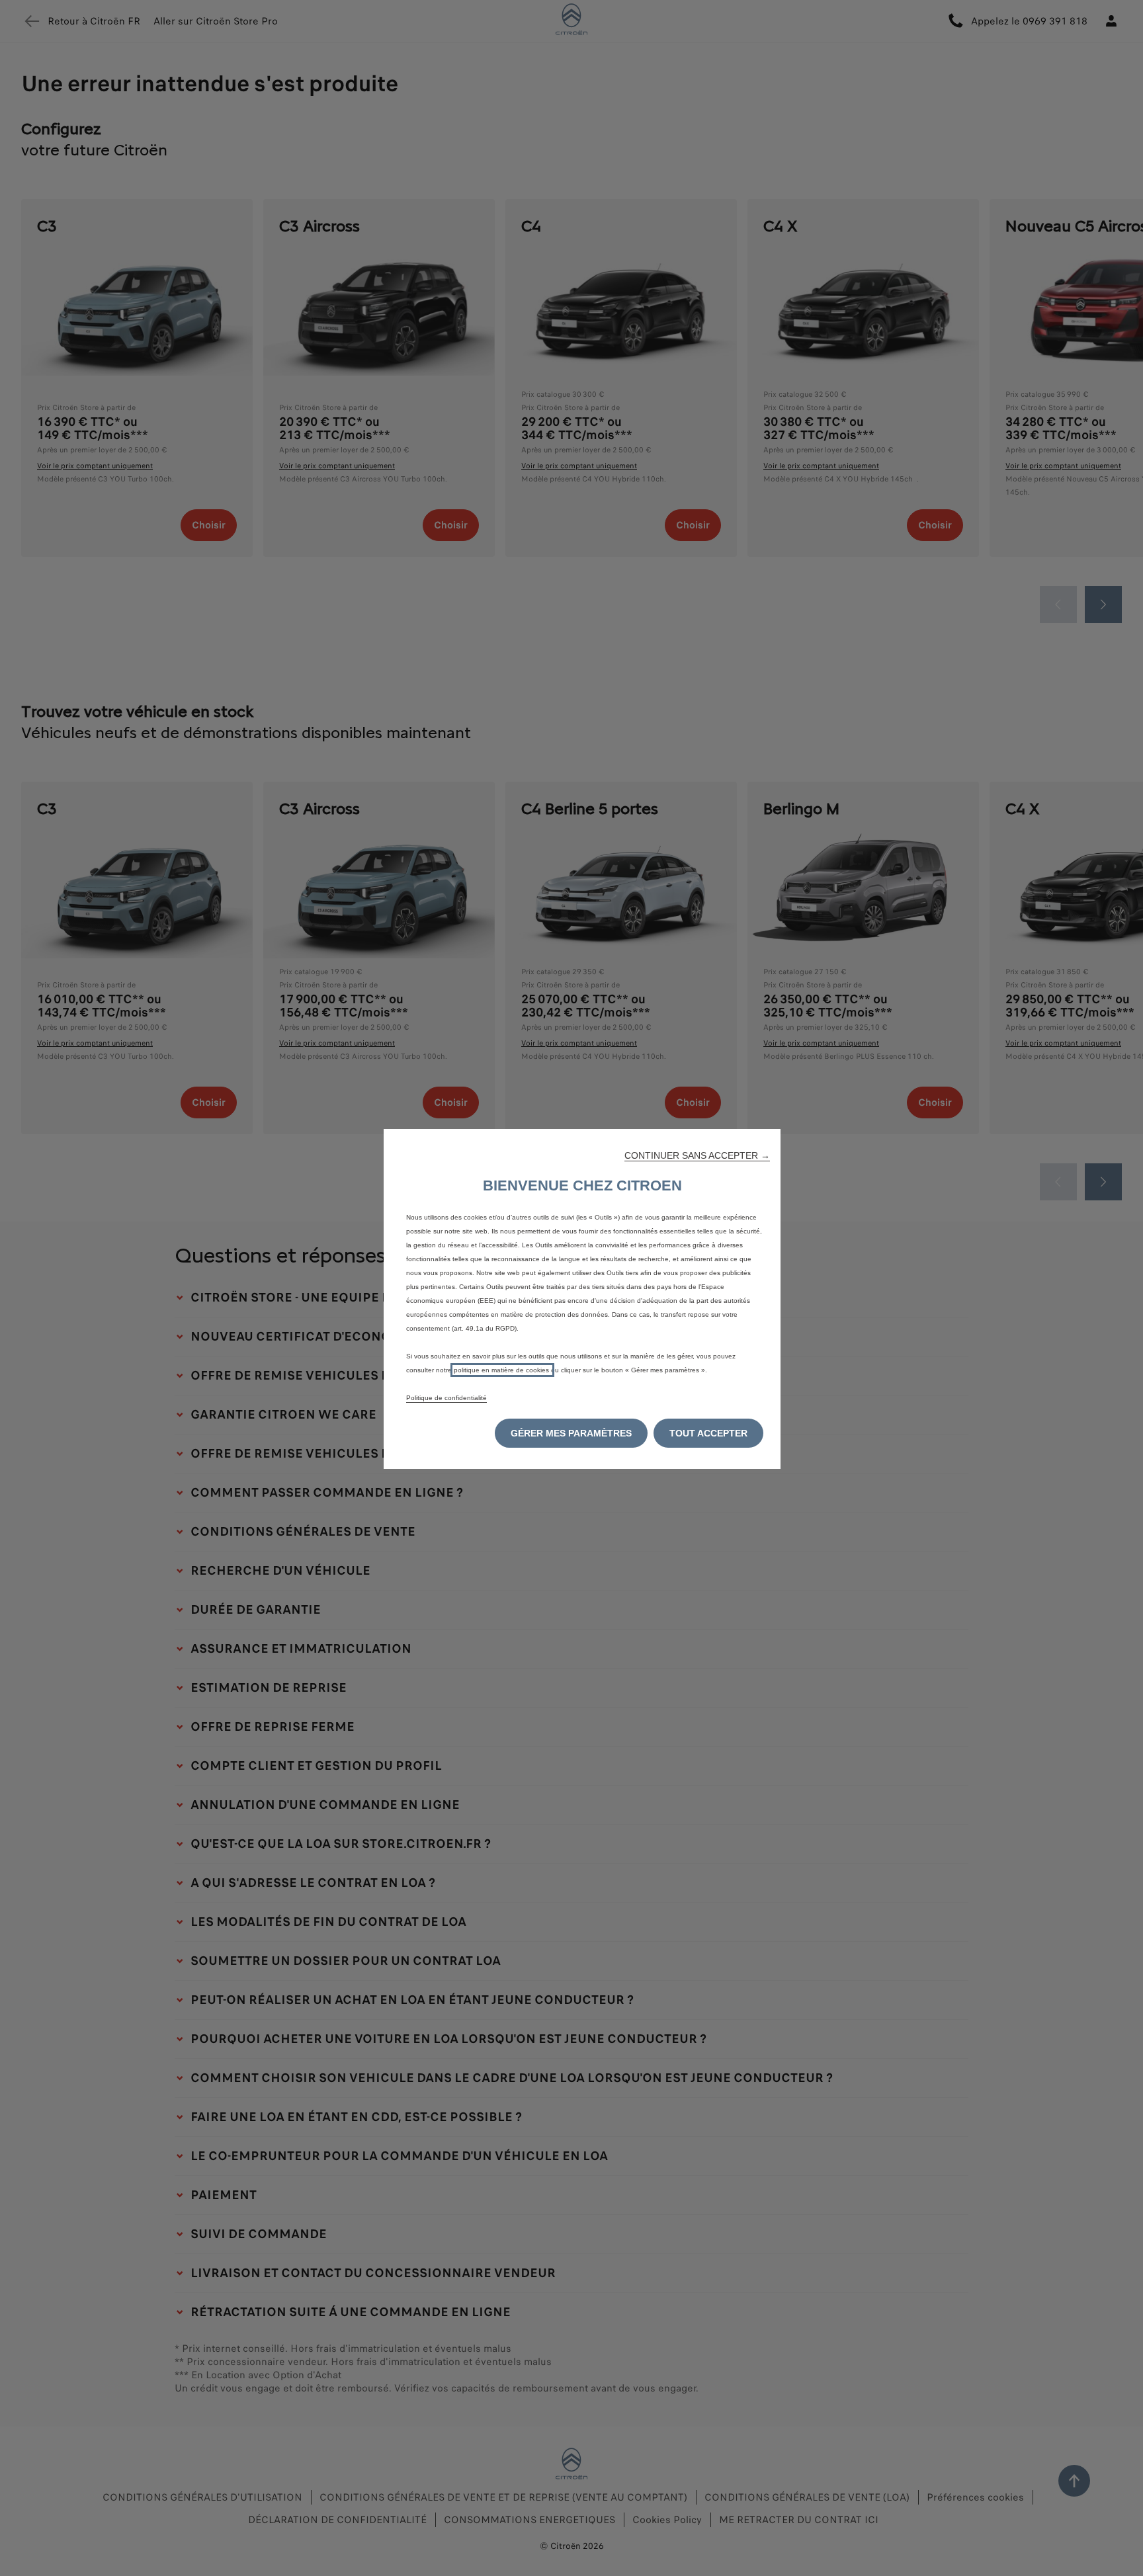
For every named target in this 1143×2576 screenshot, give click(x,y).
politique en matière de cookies (502, 1370)
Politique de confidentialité (446, 1398)
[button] (697, 1155)
